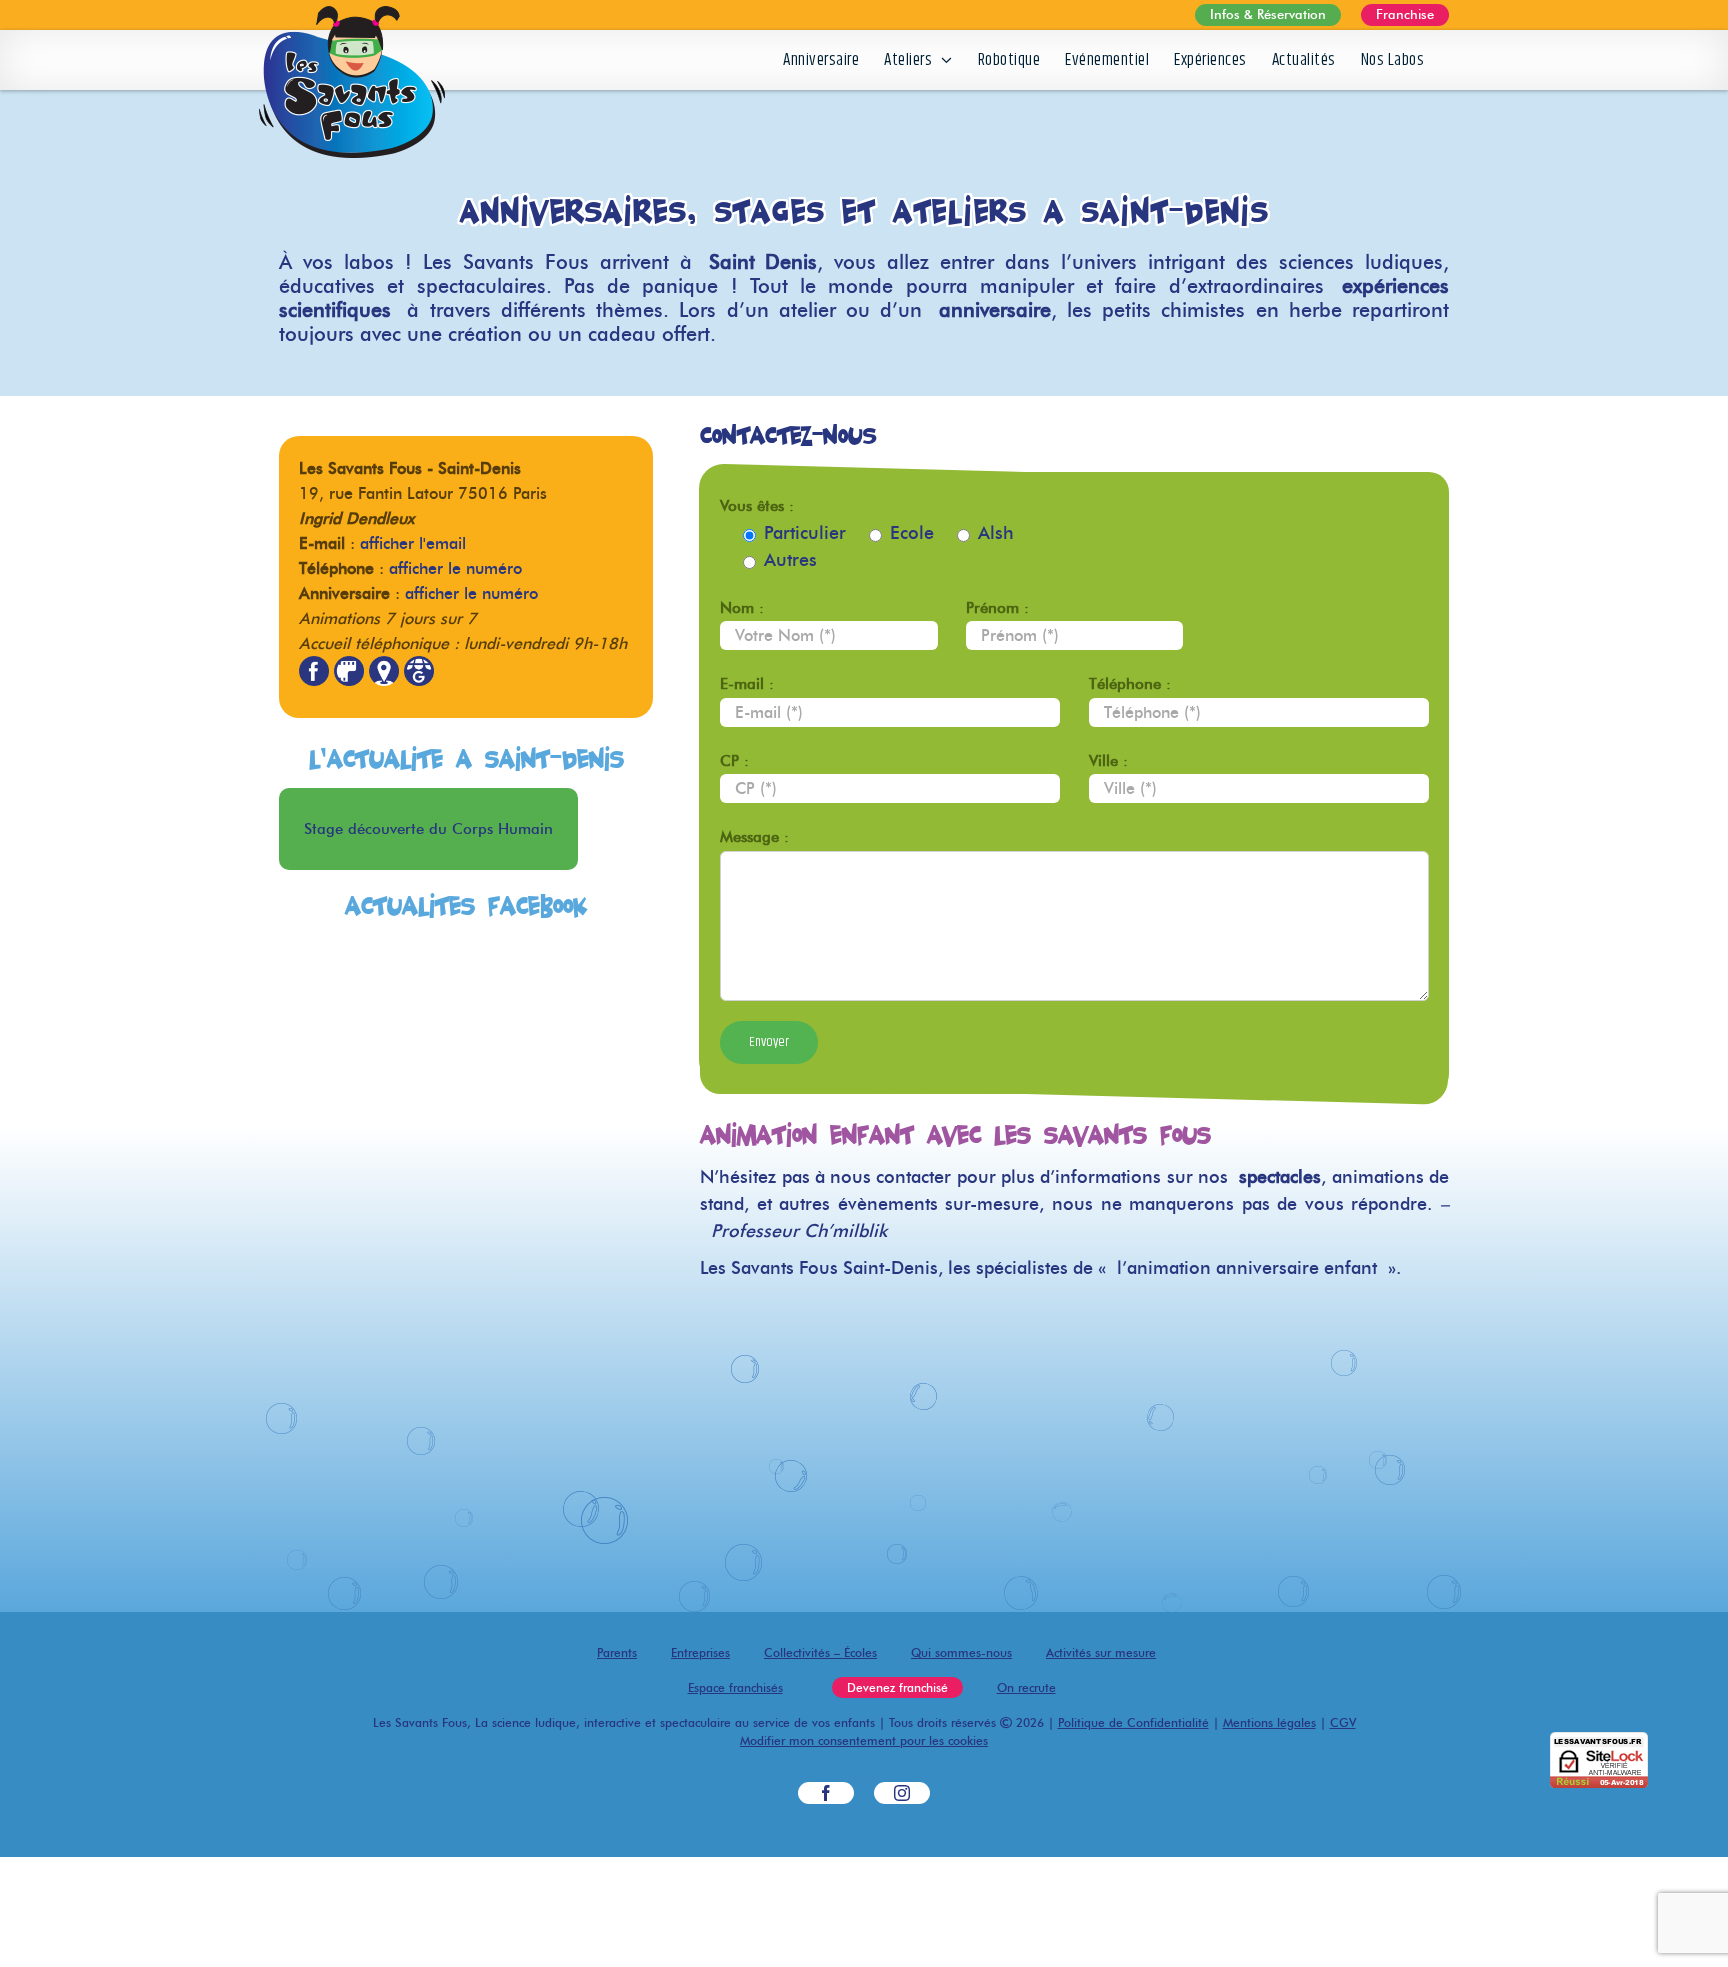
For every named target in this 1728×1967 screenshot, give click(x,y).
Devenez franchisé (897, 1687)
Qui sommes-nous (961, 1652)
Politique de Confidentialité (1133, 1722)
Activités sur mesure (1101, 1652)
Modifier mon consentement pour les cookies (864, 1740)
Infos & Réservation (1268, 14)
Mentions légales (1269, 1722)
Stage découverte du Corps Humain (428, 829)
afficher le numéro (455, 568)
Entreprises (700, 1652)
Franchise (1405, 14)
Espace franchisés (735, 1687)
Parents (617, 1652)
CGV (1343, 1722)
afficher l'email (413, 543)
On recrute (1026, 1687)
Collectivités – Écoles (820, 1652)
